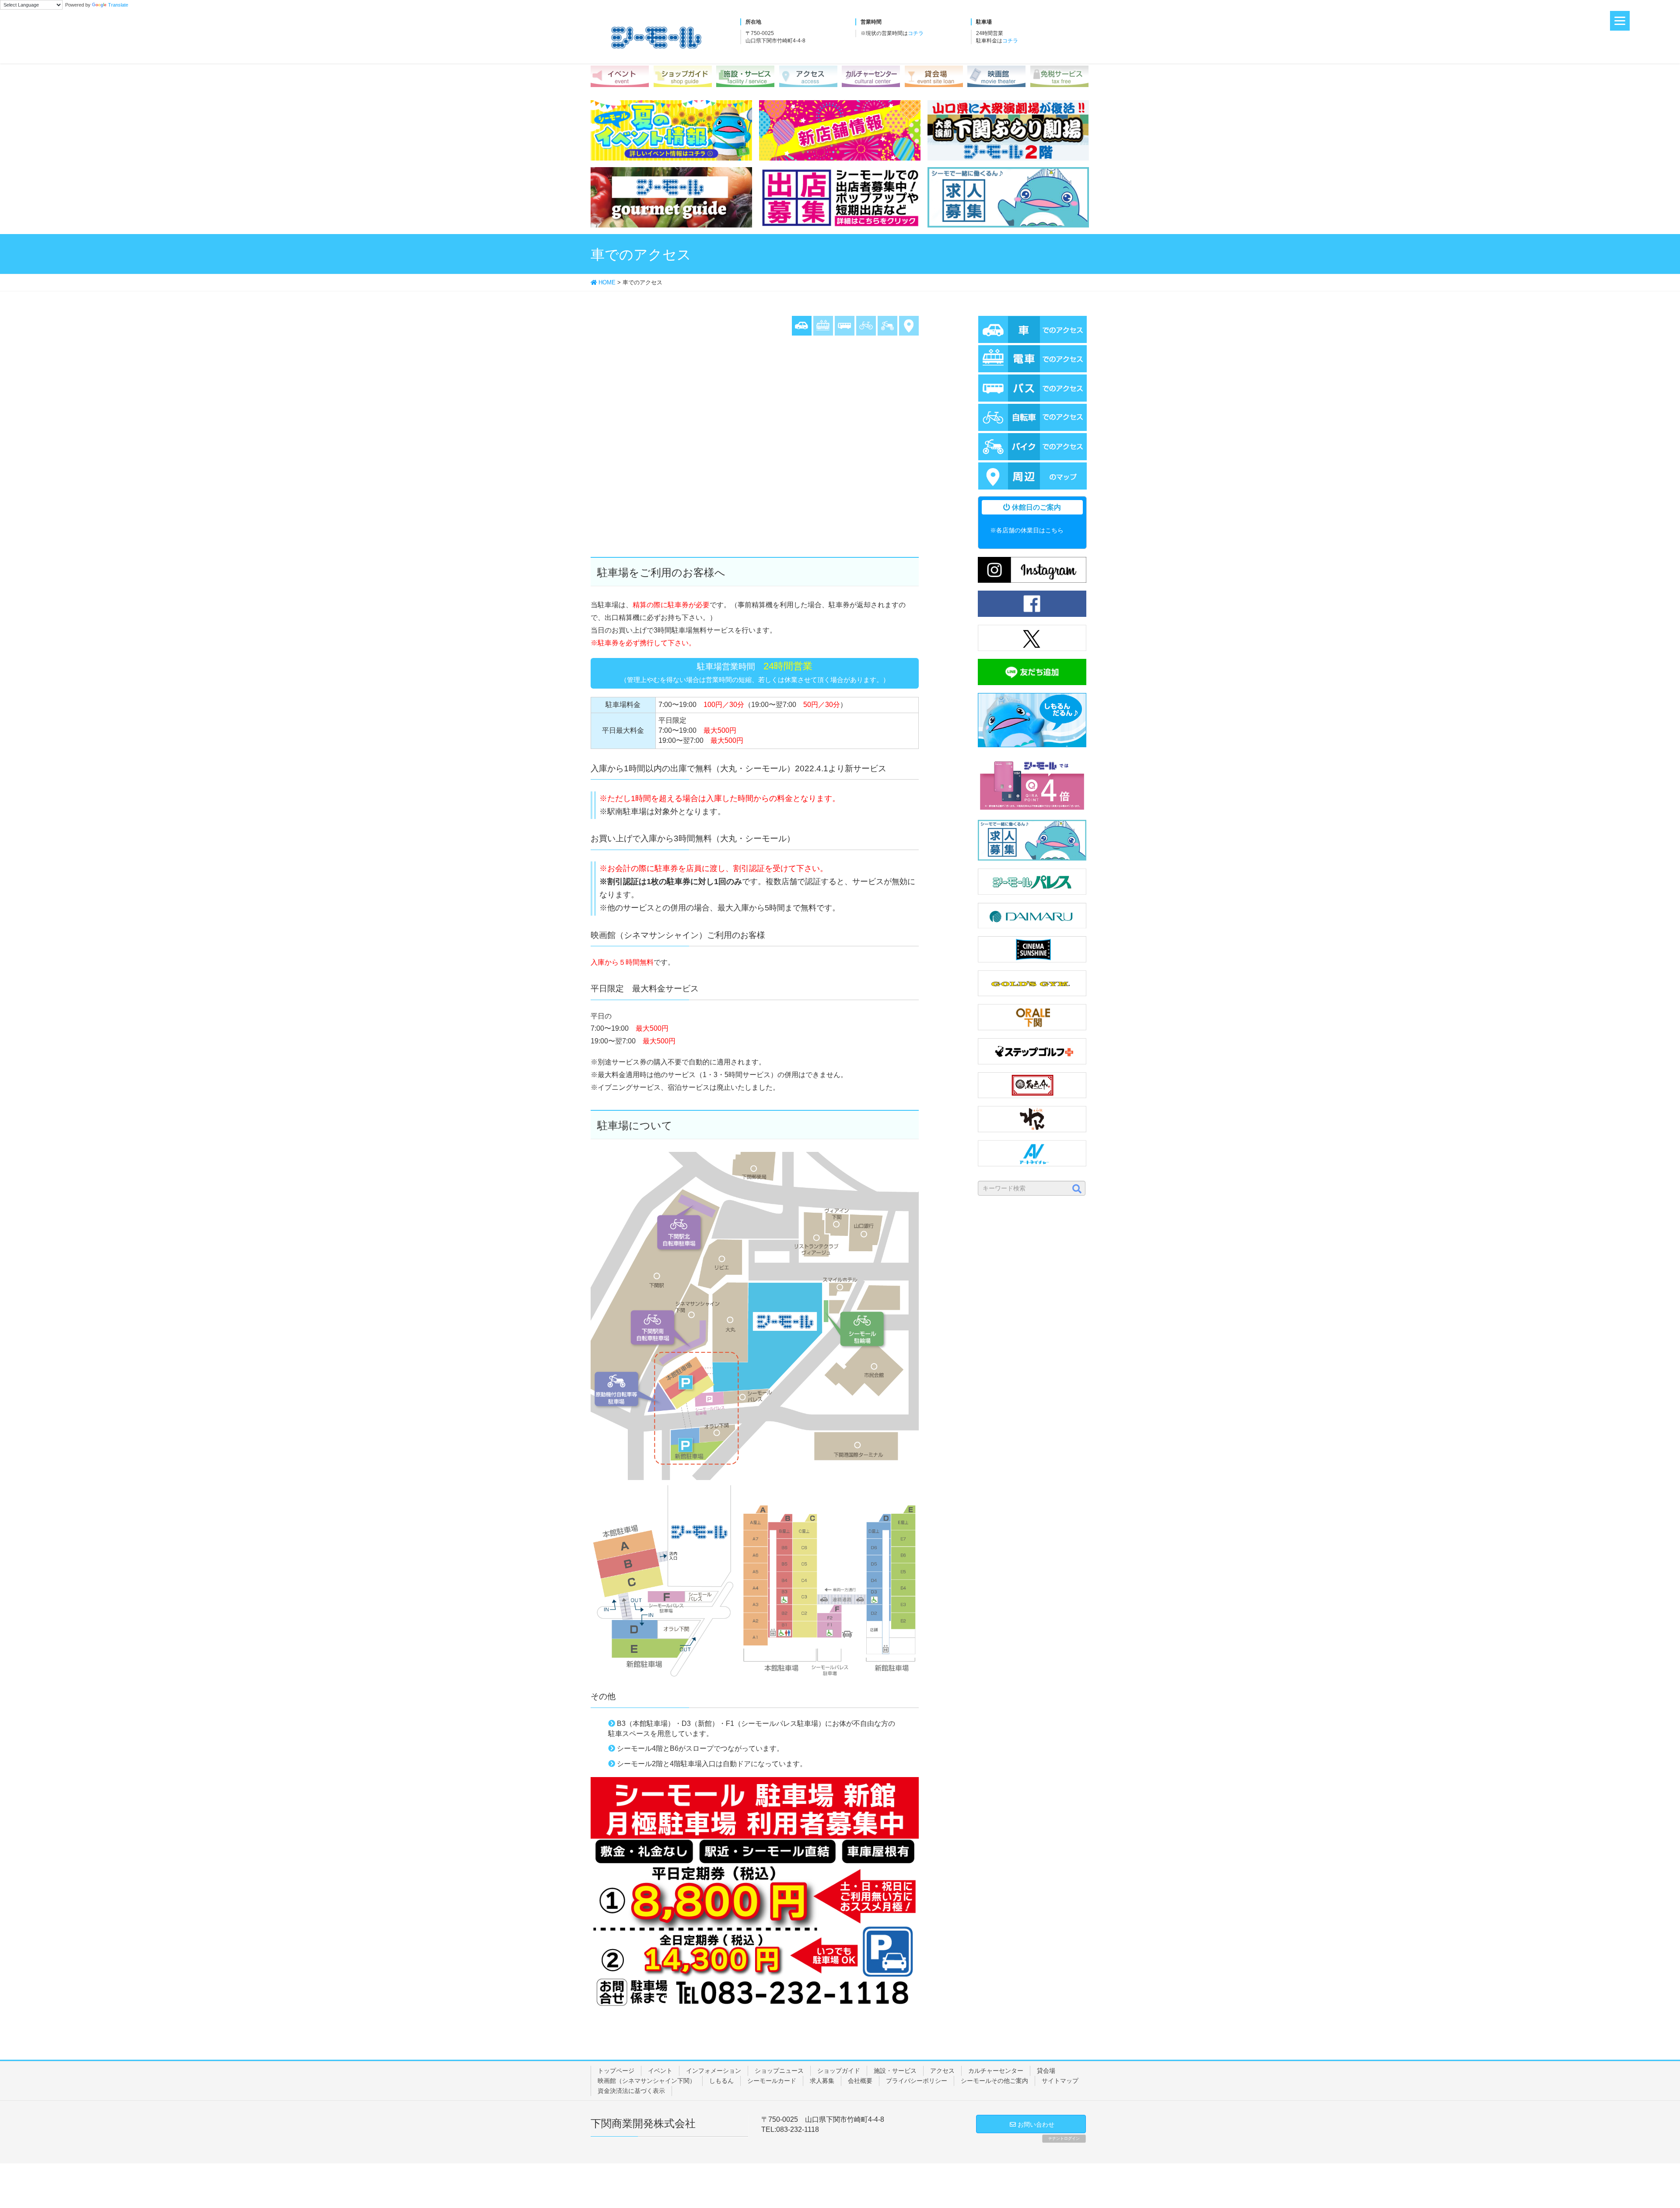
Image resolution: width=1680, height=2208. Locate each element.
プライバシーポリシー (917, 2081)
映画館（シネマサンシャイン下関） (647, 2081)
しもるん (721, 2081)
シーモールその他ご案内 (994, 2081)
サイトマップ (1060, 2081)
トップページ (616, 2071)
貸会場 (1046, 2071)
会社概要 (860, 2081)
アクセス (942, 2071)
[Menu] (1620, 21)
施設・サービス (895, 2071)
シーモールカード (772, 2081)
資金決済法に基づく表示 (631, 2091)
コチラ (916, 33)
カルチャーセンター (996, 2071)
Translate (118, 5)
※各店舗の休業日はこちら (1027, 530)
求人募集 (822, 2081)
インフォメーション (714, 2071)
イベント (660, 2071)
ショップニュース (779, 2071)
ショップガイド (839, 2071)
